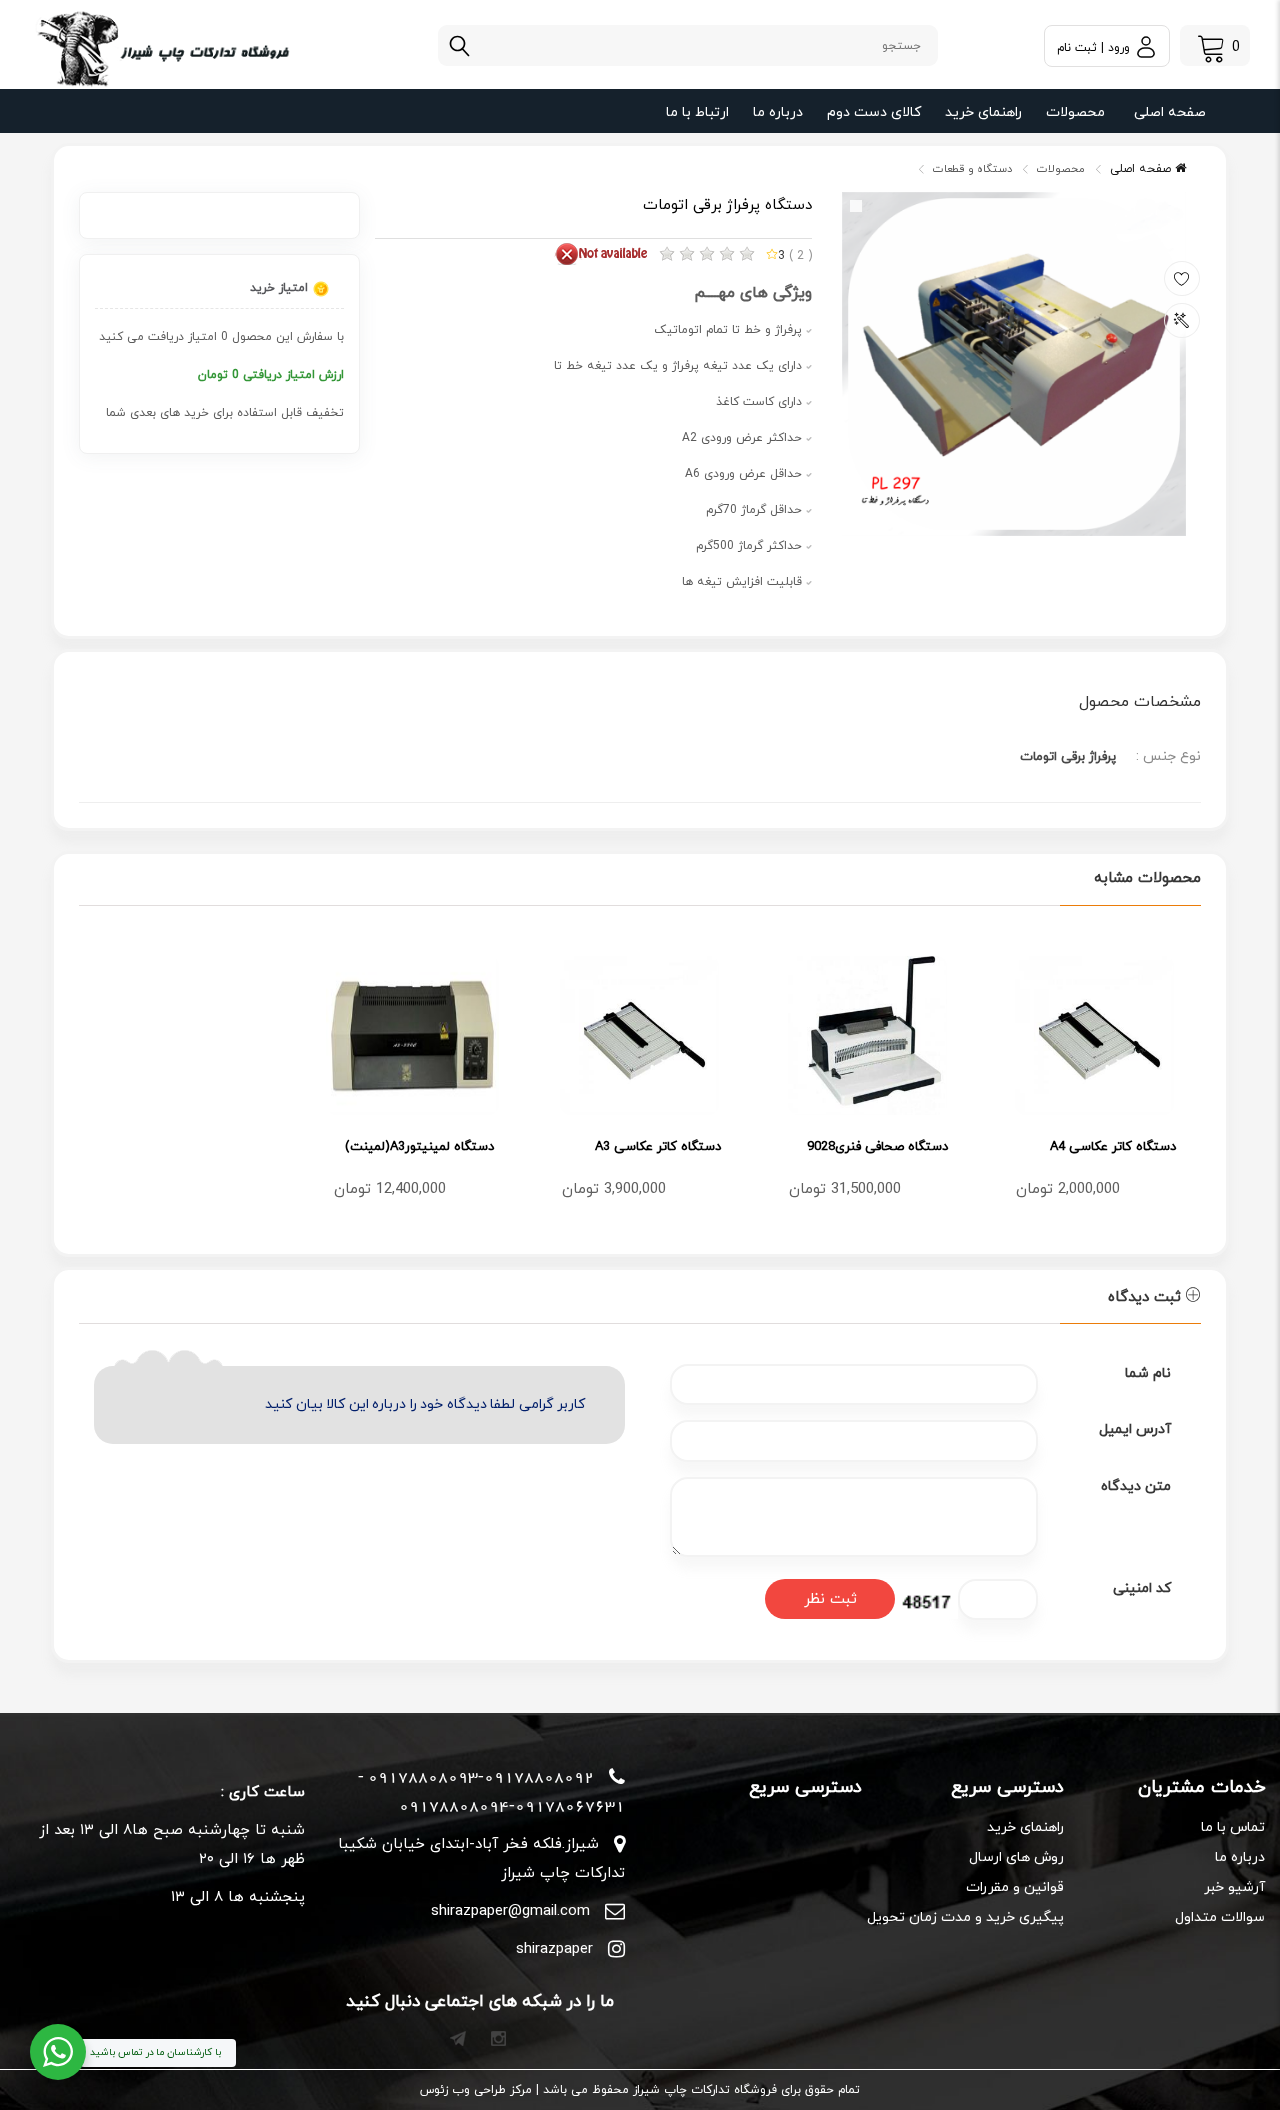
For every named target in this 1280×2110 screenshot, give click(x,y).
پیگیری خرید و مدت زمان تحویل (965, 1917)
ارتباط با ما (697, 112)
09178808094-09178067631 (512, 1806)
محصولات (1075, 112)
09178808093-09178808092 (481, 1777)
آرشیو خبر (1234, 1887)
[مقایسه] (1182, 320)
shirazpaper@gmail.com (510, 1911)
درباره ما (778, 112)
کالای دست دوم (874, 112)
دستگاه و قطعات (972, 169)
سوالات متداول (1220, 1917)
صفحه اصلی (1170, 112)
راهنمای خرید (983, 112)
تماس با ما (1233, 1827)
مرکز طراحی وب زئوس (476, 2090)
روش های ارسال (1016, 1857)
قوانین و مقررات (1014, 1887)
